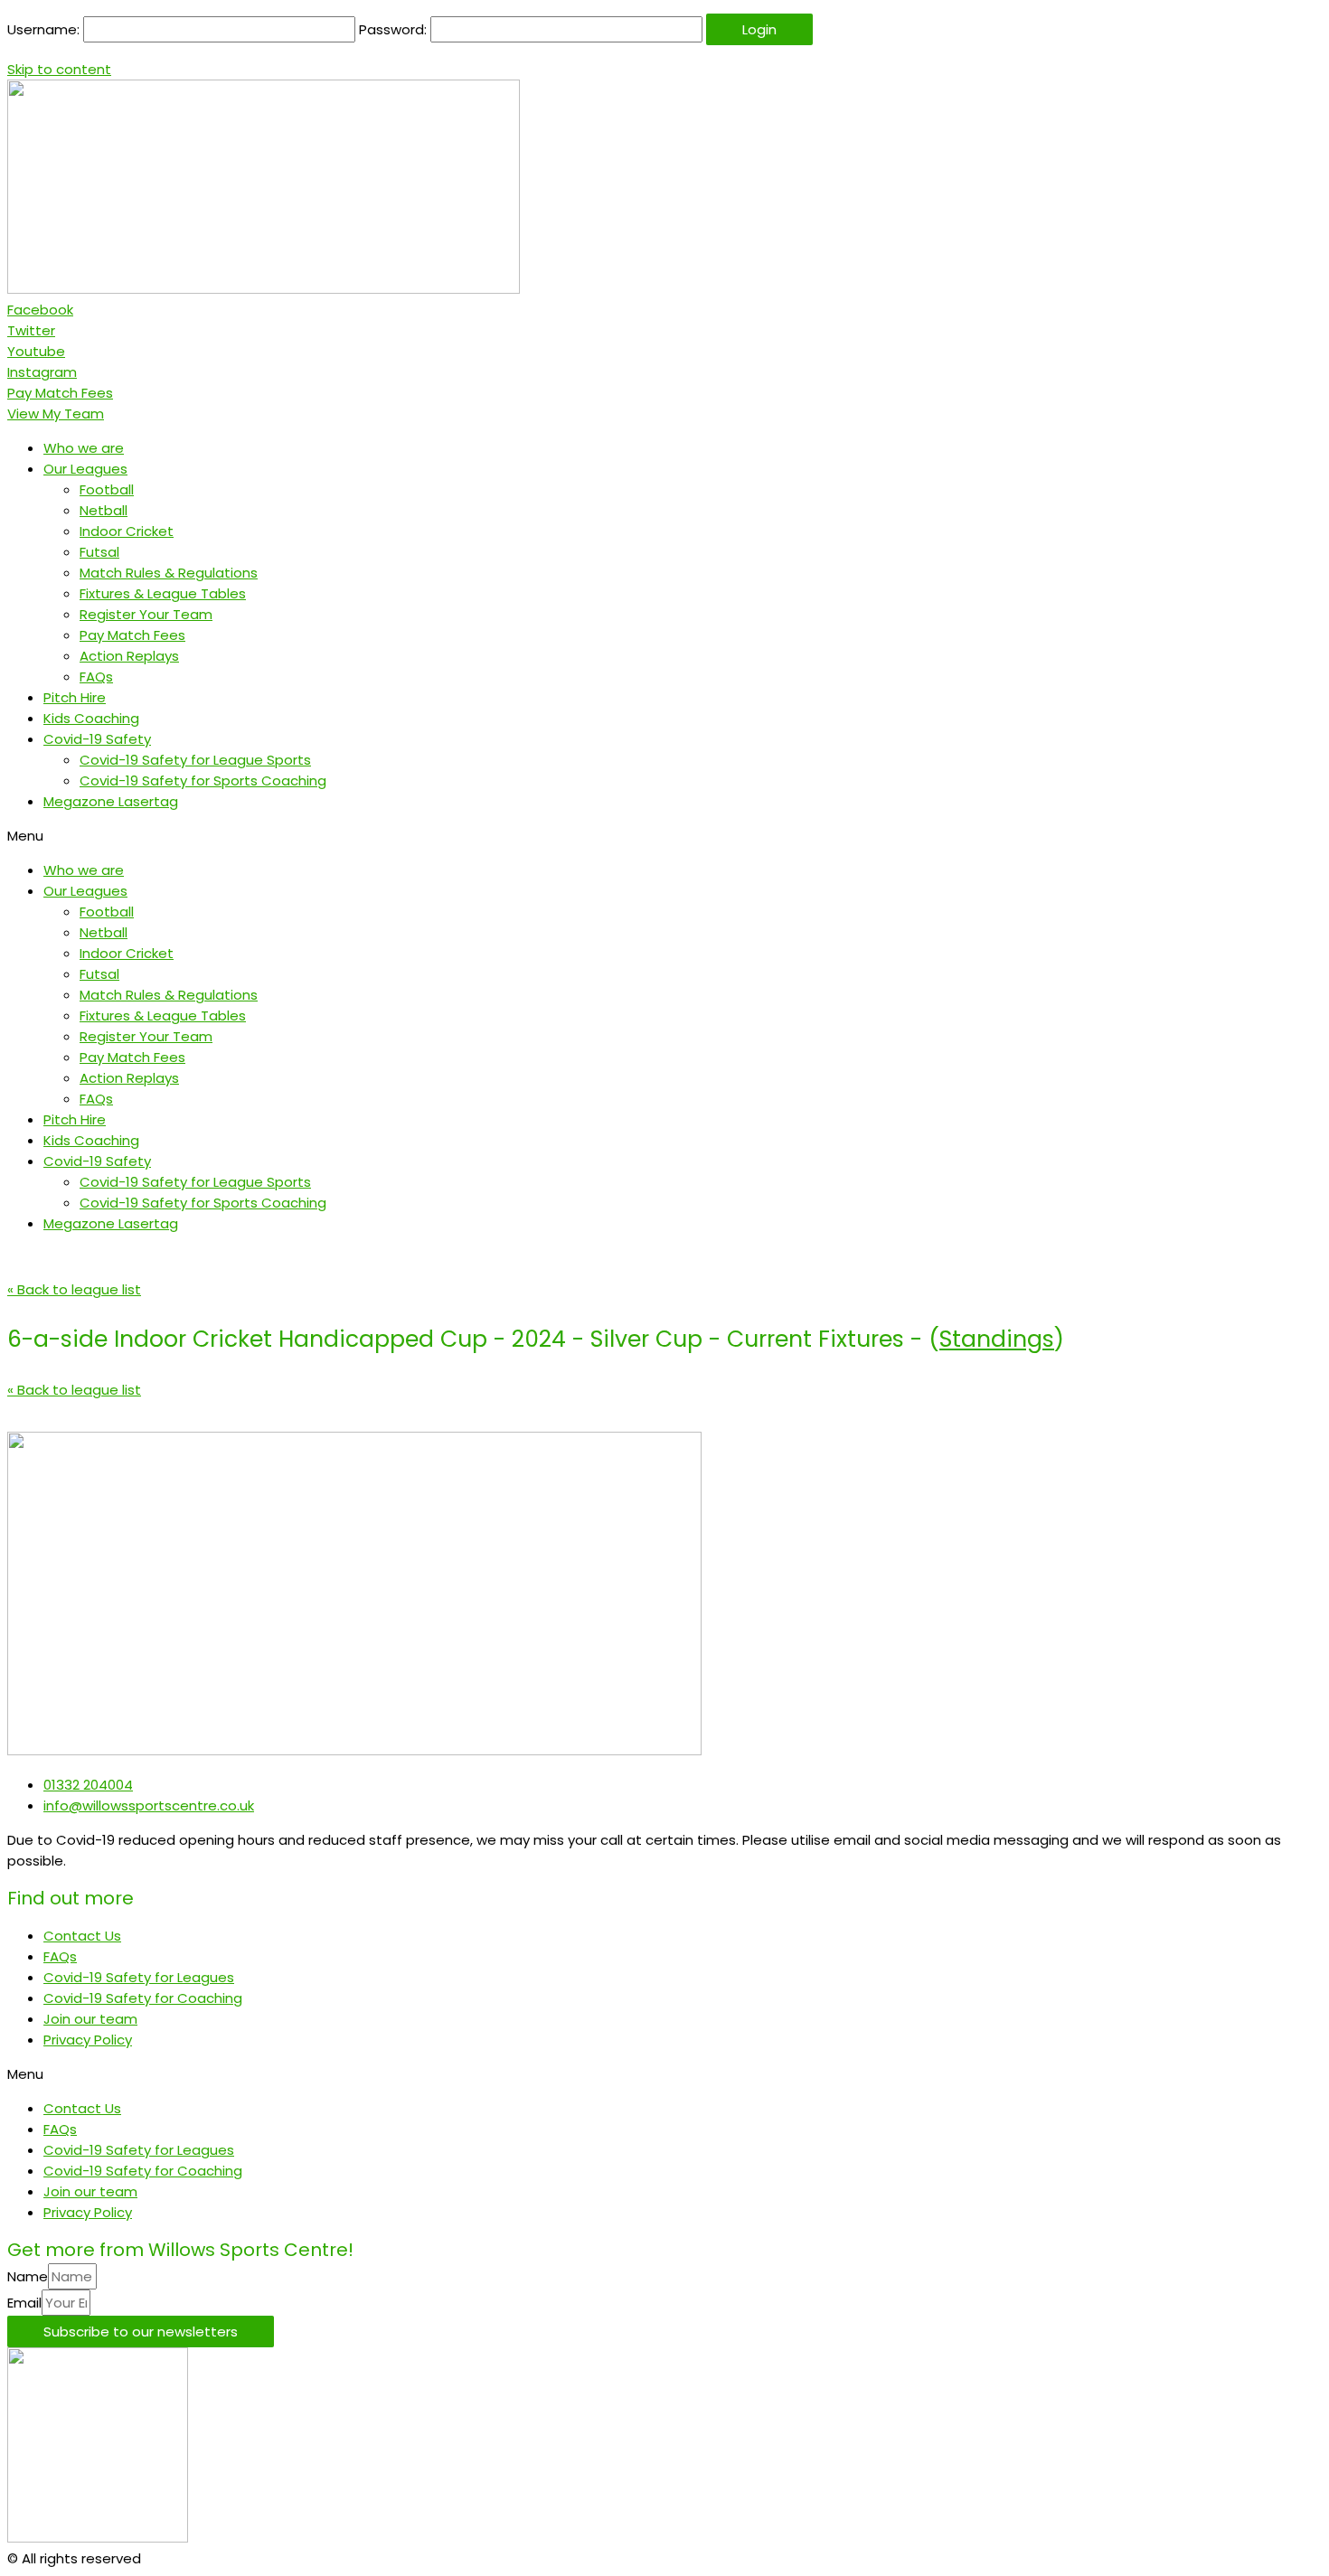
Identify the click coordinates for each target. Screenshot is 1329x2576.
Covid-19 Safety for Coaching (143, 1998)
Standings (997, 1339)
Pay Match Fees (132, 635)
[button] (60, 393)
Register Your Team (146, 614)
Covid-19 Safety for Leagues (139, 1977)
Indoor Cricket (127, 531)
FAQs (96, 677)
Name (28, 2276)
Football (107, 489)
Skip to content (59, 69)
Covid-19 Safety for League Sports (195, 760)
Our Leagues (85, 469)
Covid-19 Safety (97, 739)
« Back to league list (74, 1289)
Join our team (90, 2019)
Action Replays (129, 656)
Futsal (99, 552)
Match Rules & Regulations (169, 573)
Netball (104, 510)
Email (24, 2303)
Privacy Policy (88, 2040)
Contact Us (82, 1936)
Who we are (84, 448)
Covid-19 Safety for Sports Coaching (203, 780)
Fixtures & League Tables (163, 593)
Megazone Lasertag (111, 801)
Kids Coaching (91, 718)
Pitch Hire (75, 697)
